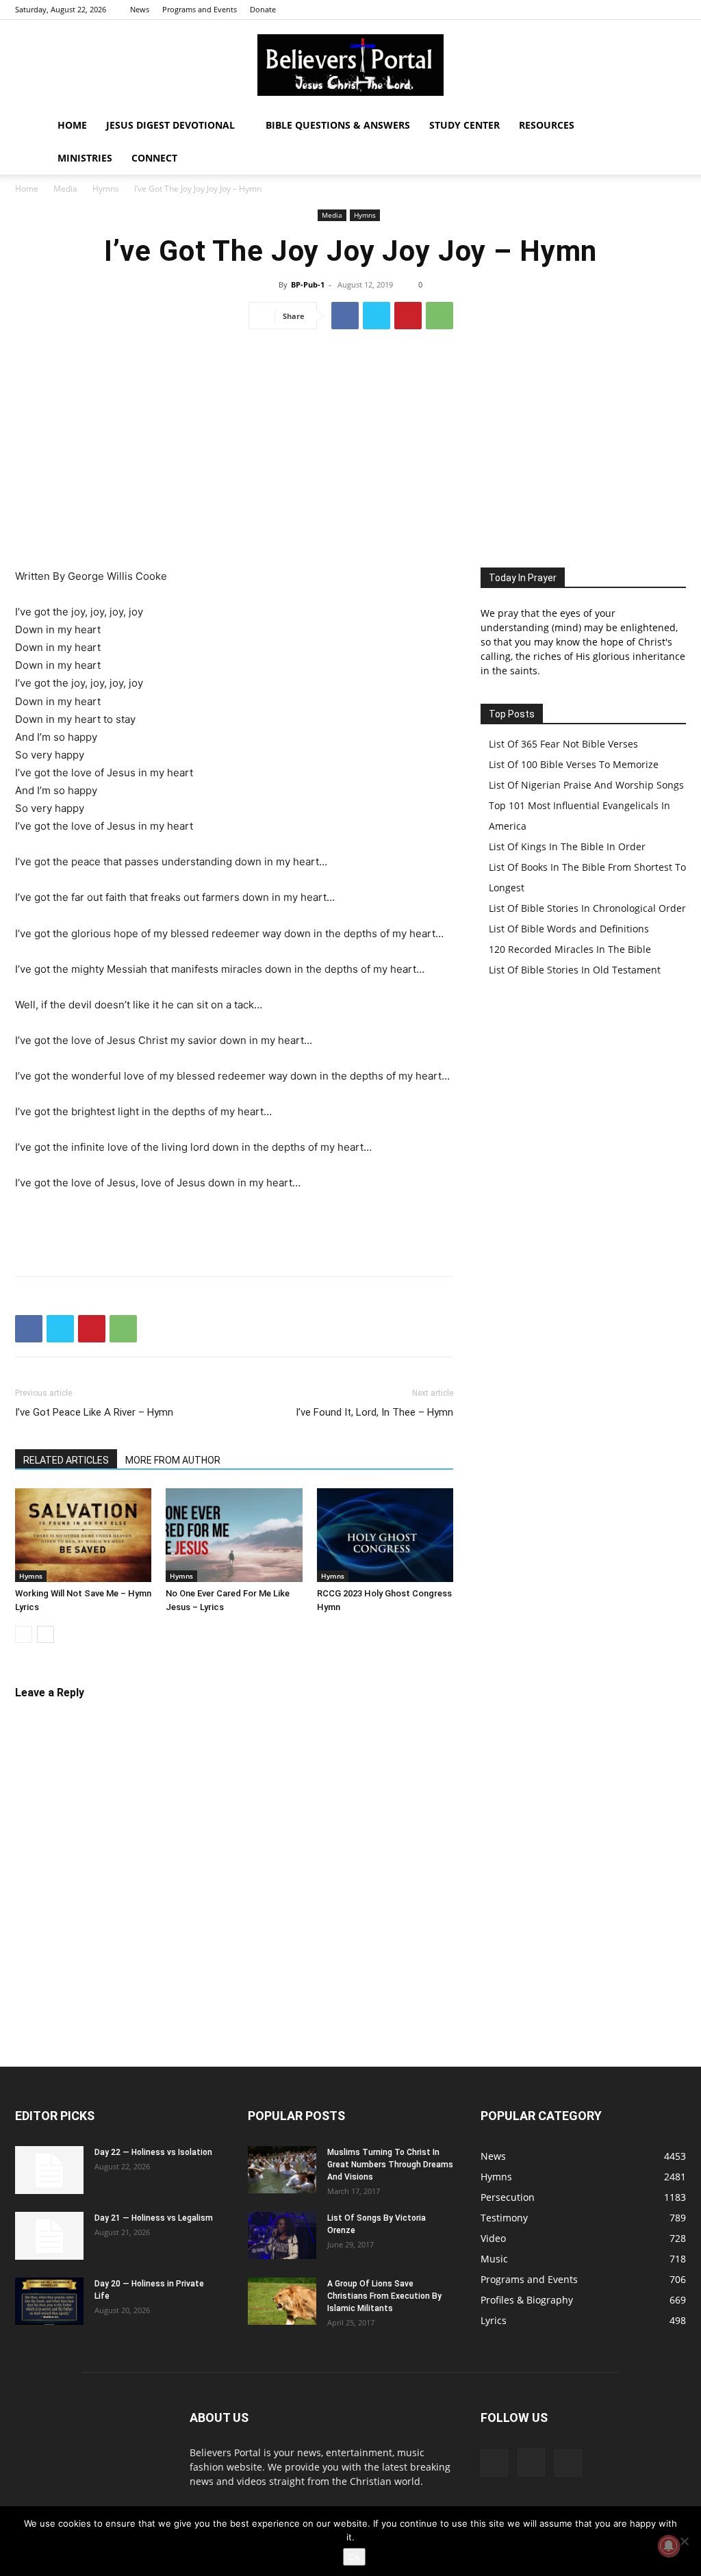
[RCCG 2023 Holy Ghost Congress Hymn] (385, 1535)
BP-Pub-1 (308, 284)
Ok (354, 2557)
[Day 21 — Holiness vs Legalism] (49, 2236)
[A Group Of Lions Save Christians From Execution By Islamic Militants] (282, 2301)
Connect (154, 158)
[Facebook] (630, 10)
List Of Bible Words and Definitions (569, 929)
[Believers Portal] (350, 65)
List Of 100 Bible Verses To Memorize (574, 764)
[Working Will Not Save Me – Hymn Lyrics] (83, 1535)
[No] (684, 2541)
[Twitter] (676, 10)
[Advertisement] (350, 444)
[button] (670, 126)
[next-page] (46, 1634)
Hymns (106, 189)
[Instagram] (653, 10)
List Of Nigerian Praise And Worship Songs (586, 785)
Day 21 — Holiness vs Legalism (154, 2218)
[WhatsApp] (439, 316)
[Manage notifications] (669, 2546)
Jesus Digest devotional (170, 125)
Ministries (85, 158)
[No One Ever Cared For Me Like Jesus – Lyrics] (234, 1535)
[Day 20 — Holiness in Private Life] (49, 2301)
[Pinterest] (408, 316)
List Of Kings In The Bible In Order (567, 846)
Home (72, 125)
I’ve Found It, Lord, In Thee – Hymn (374, 1412)
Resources (547, 125)
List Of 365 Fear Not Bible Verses (563, 744)
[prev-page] (24, 1634)
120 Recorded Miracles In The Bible (570, 949)
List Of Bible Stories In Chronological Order (587, 908)
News (140, 9)
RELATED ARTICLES (66, 1460)
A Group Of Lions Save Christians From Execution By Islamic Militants (384, 2296)
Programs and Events (200, 9)
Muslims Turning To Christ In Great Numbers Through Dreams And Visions (390, 2165)
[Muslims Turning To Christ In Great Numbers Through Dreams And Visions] (282, 2170)
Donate (263, 9)
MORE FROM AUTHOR (173, 1460)
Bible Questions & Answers (338, 125)
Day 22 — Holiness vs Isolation (153, 2152)
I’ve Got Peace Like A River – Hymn (94, 1412)
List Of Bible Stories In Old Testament (575, 970)
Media (65, 189)
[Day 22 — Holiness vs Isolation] (49, 2170)
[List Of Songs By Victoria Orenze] (282, 2235)
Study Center (464, 125)
